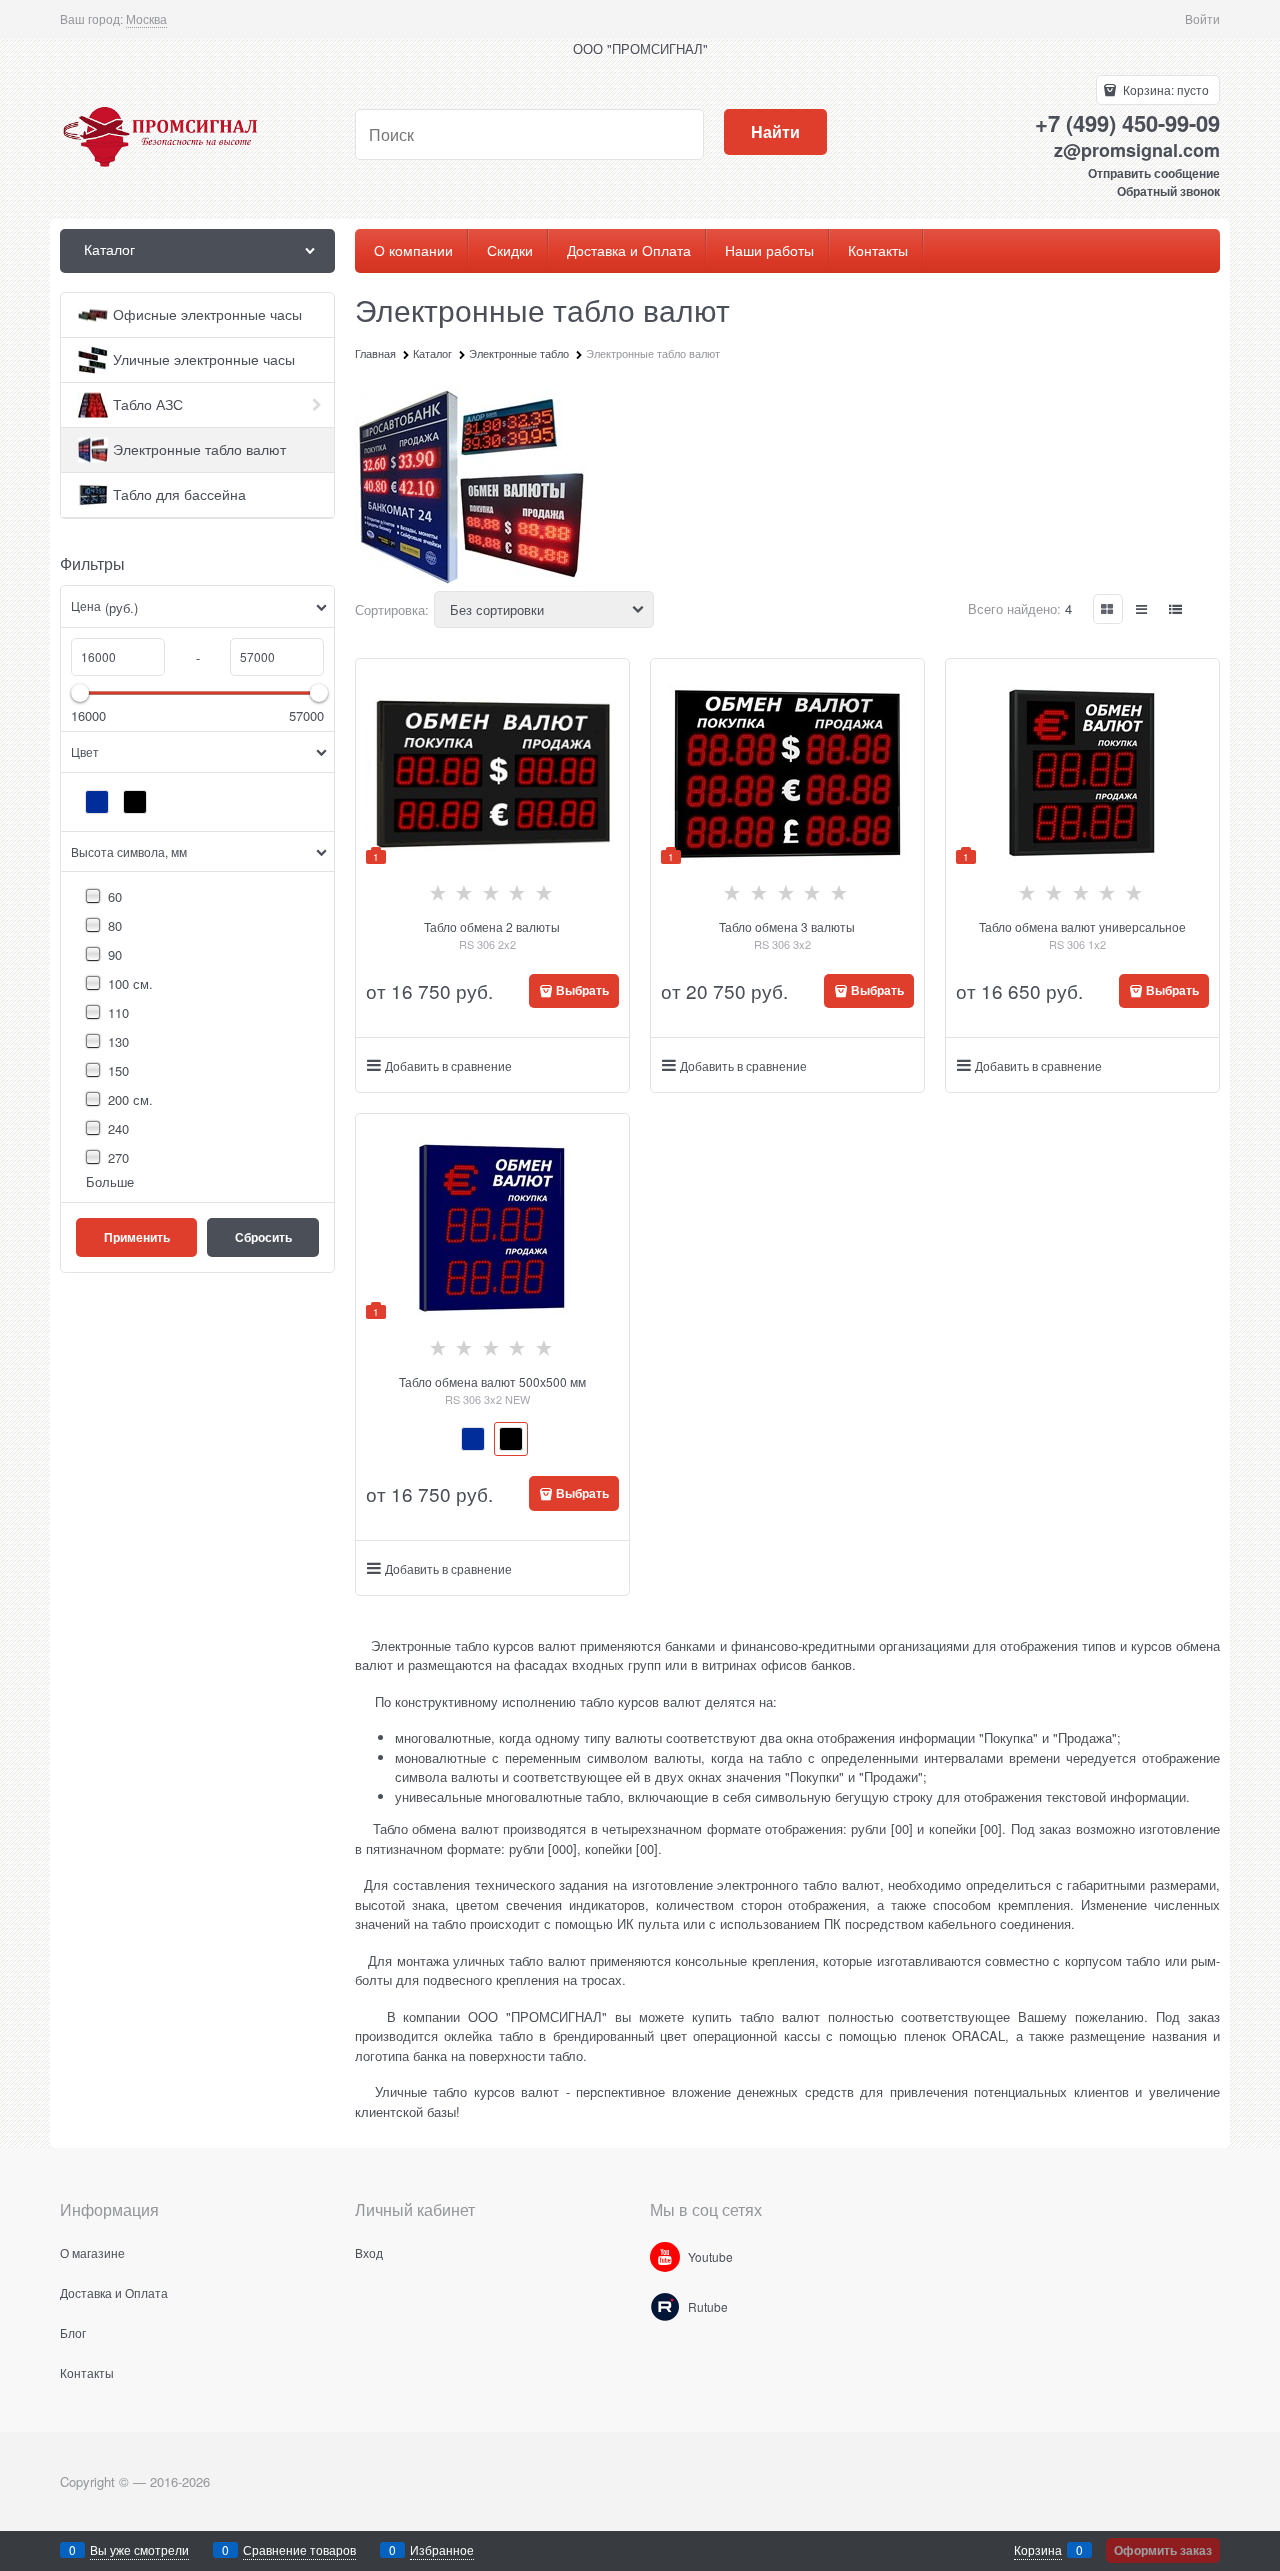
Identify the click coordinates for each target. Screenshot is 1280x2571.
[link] (146, 19)
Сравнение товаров (299, 2549)
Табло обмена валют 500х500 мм (492, 1381)
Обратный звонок (1168, 191)
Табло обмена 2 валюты (492, 926)
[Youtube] (665, 2257)
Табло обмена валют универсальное (1082, 926)
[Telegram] (665, 2307)
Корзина (1038, 2549)
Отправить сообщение (1154, 173)
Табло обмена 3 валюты (787, 926)
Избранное (442, 2549)
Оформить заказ (1163, 2550)
